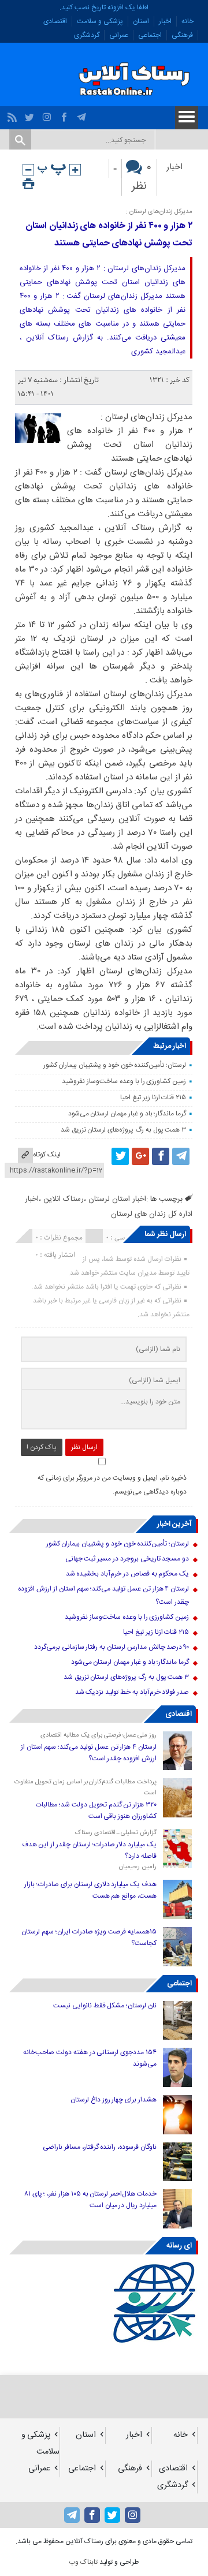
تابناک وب (83, 2562)
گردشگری (87, 35)
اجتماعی (150, 35)
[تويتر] (31, 114)
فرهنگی (182, 35)
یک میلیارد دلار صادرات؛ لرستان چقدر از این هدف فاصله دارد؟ (89, 1850)
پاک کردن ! (42, 1447)
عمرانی (119, 35)
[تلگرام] (83, 114)
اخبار (165, 21)
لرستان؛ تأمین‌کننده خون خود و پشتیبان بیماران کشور (115, 1065)
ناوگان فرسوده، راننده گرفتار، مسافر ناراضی (100, 2147)
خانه (187, 21)
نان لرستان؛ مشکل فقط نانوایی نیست (105, 2006)
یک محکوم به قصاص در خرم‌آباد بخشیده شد (128, 1574)
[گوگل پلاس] (140, 1156)
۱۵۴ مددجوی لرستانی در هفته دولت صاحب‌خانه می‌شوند (90, 2058)
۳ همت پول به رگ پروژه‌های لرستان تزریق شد (123, 1130)
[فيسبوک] (66, 114)
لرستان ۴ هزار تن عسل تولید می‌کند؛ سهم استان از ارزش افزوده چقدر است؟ (89, 1753)
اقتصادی (55, 21)
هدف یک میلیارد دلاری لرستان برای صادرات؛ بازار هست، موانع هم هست (90, 1890)
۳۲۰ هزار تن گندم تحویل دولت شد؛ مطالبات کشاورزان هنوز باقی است (96, 1810)
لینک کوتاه (47, 1155)
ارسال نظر (84, 1447)
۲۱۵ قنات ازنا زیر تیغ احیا (153, 1097)
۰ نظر (142, 177)
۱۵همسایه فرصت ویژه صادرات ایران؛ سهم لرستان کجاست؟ (89, 1937)
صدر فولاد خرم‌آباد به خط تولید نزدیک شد (132, 1692)
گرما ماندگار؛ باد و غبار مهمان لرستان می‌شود (127, 1114)
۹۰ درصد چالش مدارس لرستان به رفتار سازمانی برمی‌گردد (112, 1647)
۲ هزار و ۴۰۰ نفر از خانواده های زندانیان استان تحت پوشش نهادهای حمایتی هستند (109, 235)
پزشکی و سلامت (100, 21)
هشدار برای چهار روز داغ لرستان (114, 2100)
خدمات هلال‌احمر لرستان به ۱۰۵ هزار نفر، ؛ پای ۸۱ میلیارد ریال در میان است (90, 2200)
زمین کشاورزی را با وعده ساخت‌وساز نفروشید (124, 1081)
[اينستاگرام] (48, 114)
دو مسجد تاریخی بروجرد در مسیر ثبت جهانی (127, 1559)
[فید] (14, 114)
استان (141, 21)
